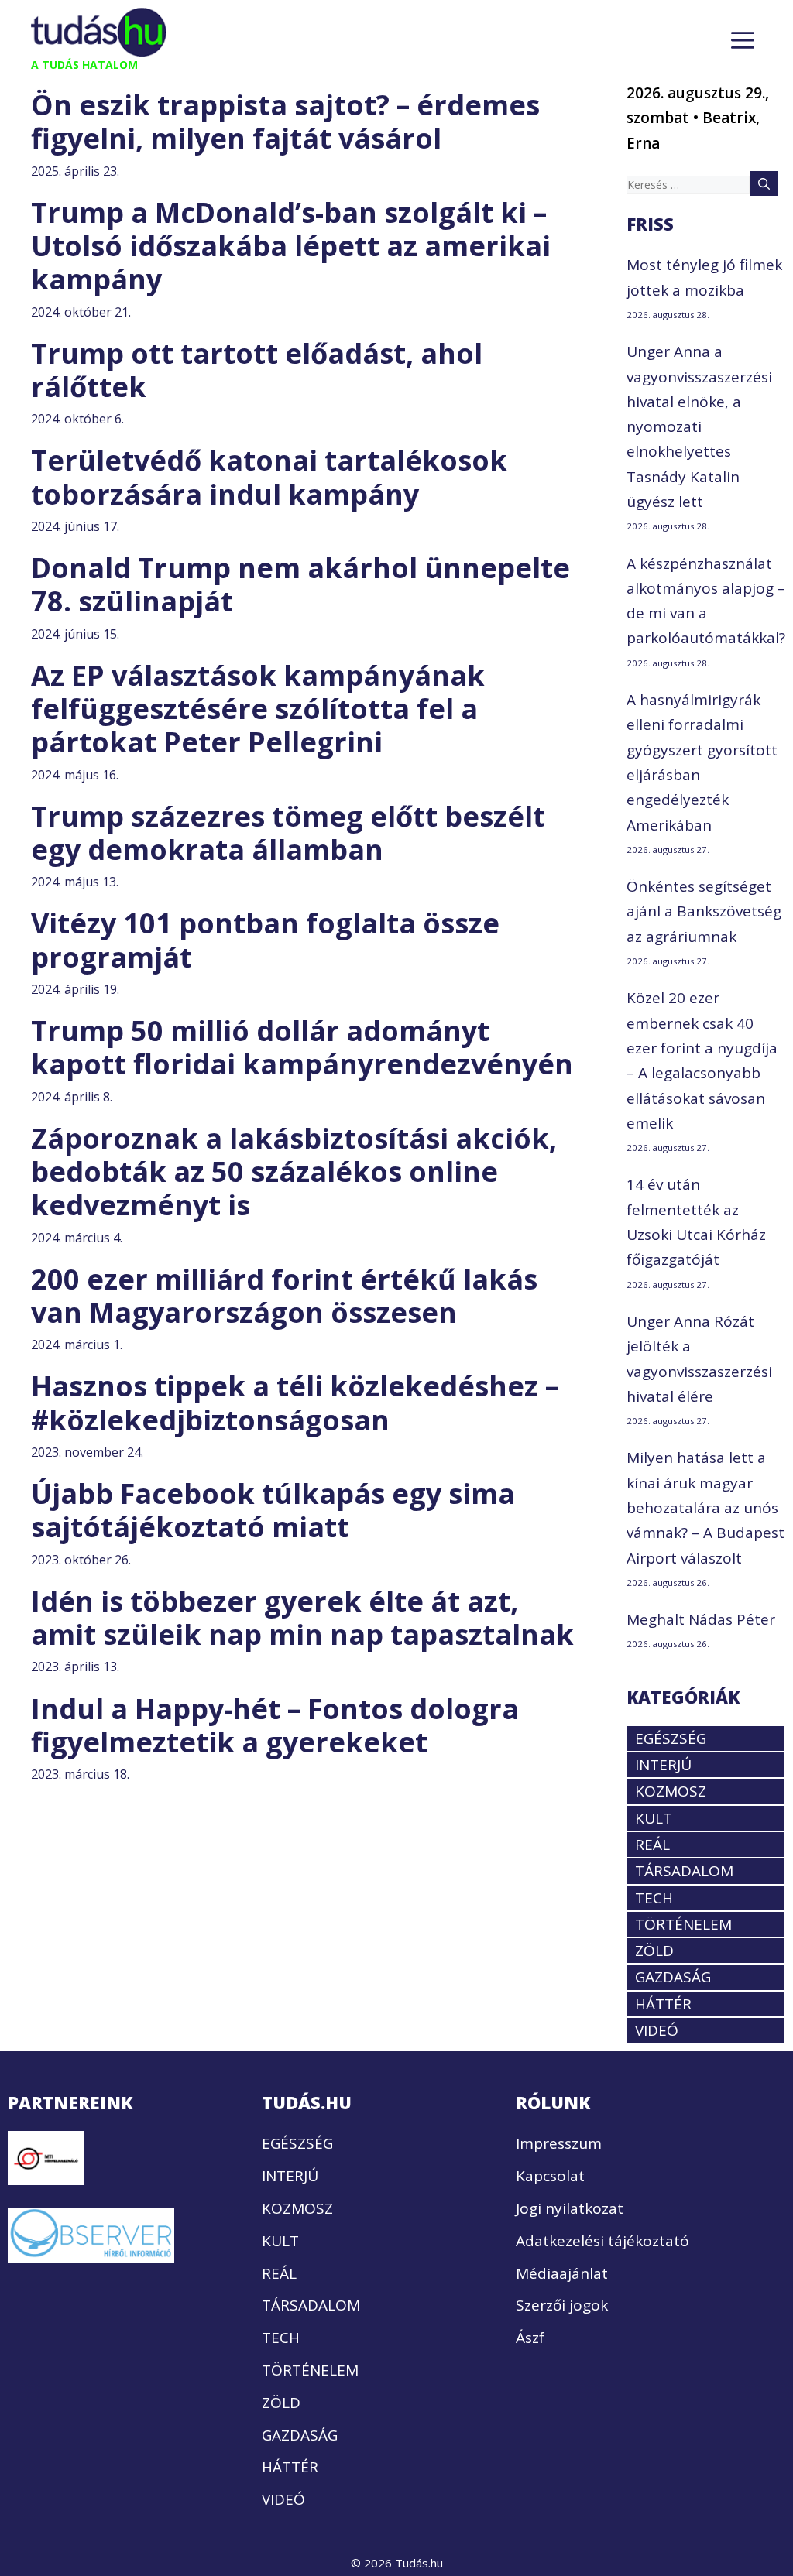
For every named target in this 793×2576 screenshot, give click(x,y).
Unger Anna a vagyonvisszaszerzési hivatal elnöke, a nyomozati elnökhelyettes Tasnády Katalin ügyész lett (699, 426)
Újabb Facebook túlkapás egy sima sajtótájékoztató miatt (273, 1510)
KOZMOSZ (671, 1791)
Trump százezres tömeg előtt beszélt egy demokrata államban (288, 833)
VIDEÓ (657, 2030)
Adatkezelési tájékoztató (602, 2241)
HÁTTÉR (663, 2004)
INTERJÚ (663, 1765)
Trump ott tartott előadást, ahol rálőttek (257, 370)
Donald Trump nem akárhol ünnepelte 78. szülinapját (300, 584)
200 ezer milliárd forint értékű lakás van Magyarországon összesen (284, 1296)
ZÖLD (654, 1951)
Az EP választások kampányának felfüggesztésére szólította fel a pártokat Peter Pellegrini (258, 709)
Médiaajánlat (562, 2273)
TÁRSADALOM (684, 1871)
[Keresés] (764, 183)
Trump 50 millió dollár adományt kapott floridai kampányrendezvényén (302, 1047)
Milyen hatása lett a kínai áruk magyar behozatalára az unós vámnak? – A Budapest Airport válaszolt (705, 1507)
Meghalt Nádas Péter (701, 1619)
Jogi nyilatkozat (570, 2208)
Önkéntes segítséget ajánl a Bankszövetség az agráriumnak (704, 911)
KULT (654, 1818)
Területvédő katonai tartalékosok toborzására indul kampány (269, 477)
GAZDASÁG (673, 1977)
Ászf (530, 2338)
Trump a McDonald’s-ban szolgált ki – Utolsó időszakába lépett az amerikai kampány (291, 246)
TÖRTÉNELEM (683, 1924)
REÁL (652, 1845)
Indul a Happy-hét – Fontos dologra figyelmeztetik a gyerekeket (275, 1725)
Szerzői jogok (562, 2305)
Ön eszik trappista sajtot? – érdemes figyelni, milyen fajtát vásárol (285, 122)
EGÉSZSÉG (671, 1738)
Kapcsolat (550, 2176)
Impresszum (559, 2143)
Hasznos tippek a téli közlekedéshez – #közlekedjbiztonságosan (295, 1403)
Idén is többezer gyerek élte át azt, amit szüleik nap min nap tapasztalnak (302, 1618)
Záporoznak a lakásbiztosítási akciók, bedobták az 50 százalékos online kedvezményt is (294, 1172)
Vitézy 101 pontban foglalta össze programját (265, 940)
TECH (654, 1898)
